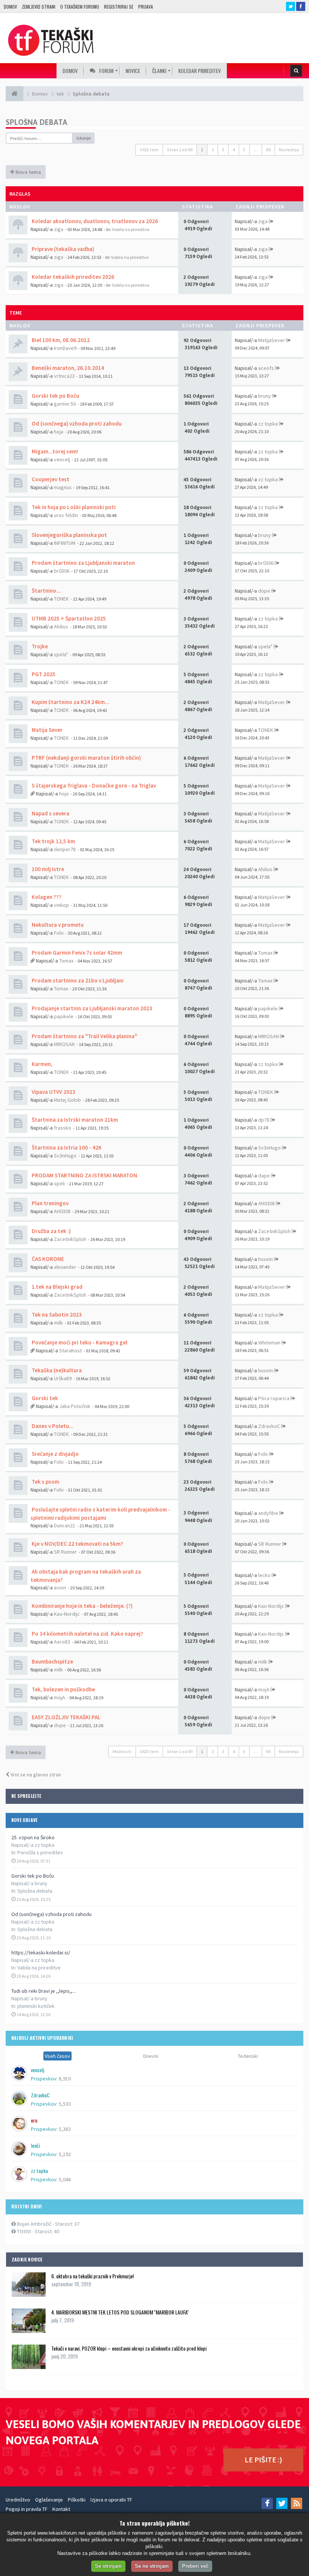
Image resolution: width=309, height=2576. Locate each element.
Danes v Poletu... (52, 1426)
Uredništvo (18, 2500)
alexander (65, 1267)
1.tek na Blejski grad (57, 1287)
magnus (63, 487)
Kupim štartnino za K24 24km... (70, 702)
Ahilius (61, 627)
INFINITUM (65, 543)
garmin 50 (65, 404)
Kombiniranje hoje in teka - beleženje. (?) (82, 1606)
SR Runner (65, 1552)
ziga (59, 229)
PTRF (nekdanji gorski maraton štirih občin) (86, 758)
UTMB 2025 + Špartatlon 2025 (68, 618)
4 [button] (234, 150)
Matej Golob (67, 1100)
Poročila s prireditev (40, 1852)
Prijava (146, 7)
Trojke (39, 646)
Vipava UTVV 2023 (53, 1092)
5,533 (65, 2104)
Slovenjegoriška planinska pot (69, 535)
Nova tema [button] (28, 172)
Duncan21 (65, 1525)
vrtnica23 (64, 376)
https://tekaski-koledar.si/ (41, 1953)
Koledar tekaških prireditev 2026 (72, 277)
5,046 (65, 2179)
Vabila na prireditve (39, 1968)
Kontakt (61, 2509)
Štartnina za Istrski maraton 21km (74, 1120)
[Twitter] (282, 2503)
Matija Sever (47, 730)
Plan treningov (50, 1203)
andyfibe (268, 1513)
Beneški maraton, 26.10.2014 (67, 368)
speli (59, 1183)
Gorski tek (44, 1398)
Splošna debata (35, 1891)
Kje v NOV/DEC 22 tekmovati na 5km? (77, 1544)
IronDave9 (65, 348)
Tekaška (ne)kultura (56, 1370)
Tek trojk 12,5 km (53, 841)
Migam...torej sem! (54, 451)
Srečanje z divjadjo (55, 1454)
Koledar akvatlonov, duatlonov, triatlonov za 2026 (94, 221)
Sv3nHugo (65, 1156)
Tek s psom (45, 1482)
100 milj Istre (47, 869)
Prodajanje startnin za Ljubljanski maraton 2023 (91, 1008)
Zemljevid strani (39, 7)
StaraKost (70, 1350)
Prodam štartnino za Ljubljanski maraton (83, 563)
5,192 (65, 2154)
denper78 (65, 849)
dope (264, 591)
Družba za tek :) (51, 1231)
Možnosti (122, 1751)
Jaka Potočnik (75, 1406)
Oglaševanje (49, 2500)
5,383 (65, 2129)
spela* (61, 654)
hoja (59, 432)
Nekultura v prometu (57, 925)
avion (60, 1588)
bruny (265, 396)
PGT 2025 (43, 674)
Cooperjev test (50, 479)
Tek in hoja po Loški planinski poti (73, 507)
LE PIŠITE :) (263, 2460)
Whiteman (269, 1343)
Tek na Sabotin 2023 (56, 1315)
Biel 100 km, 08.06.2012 (60, 340)
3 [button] (223, 150)
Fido (59, 933)
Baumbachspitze (52, 1661)
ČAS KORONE (47, 1259)
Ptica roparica (274, 1398)
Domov (10, 7)
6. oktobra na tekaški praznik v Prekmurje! (93, 2276)
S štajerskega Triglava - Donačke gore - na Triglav (93, 785)
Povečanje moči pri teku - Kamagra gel (79, 1342)
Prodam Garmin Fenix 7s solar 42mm (76, 953)
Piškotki (77, 2500)
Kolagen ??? (46, 897)
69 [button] (268, 150)
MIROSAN (64, 1044)
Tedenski (248, 2056)
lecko (264, 1575)
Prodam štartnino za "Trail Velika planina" (84, 1036)
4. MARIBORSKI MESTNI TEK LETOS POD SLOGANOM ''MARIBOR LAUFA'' (120, 2312)
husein (265, 1259)
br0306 (62, 571)
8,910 (65, 2079)
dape (264, 1175)
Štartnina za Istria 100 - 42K (66, 1147)
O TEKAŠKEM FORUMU (80, 7)
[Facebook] (267, 2503)
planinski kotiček (36, 2006)
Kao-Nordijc (67, 1614)
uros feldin (66, 515)
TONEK (61, 599)
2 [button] (213, 150)
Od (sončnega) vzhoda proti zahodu (51, 1914)
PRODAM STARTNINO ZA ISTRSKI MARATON (84, 1175)
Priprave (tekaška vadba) (62, 249)
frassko (63, 1128)
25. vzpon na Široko (33, 1837)
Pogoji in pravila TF (27, 2509)
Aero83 (62, 1642)
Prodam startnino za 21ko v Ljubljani (77, 980)
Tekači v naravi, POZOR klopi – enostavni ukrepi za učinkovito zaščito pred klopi (129, 2348)
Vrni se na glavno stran (35, 1775)
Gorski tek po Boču (33, 1876)
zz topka (268, 424)
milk (58, 1323)
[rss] (297, 2503)
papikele (64, 1016)
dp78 (264, 1120)
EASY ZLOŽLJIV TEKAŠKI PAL (66, 1717)
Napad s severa (50, 813)
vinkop (61, 905)
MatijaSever (272, 340)
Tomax (66, 961)
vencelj (62, 459)
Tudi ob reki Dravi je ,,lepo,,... (44, 1991)
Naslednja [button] (289, 150)
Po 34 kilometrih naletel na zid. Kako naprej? (87, 1634)
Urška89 (63, 1378)
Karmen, (41, 1064)
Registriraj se (119, 7)
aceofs (266, 368)
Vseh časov (57, 2056)
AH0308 (62, 1211)
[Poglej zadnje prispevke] (271, 221)
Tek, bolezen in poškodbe (63, 1689)
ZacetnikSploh (70, 1239)
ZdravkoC (269, 1426)
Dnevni (151, 2056)
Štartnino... (46, 591)
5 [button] (244, 150)
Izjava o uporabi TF (111, 2500)
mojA (60, 1697)
